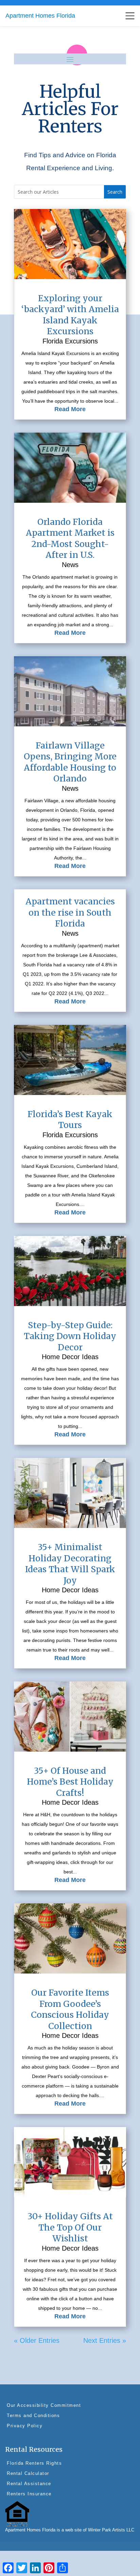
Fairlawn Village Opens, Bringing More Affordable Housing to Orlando (70, 762)
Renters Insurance (29, 2494)
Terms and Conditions (33, 2416)
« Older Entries (37, 2340)
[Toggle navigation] (130, 16)
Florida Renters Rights (34, 2463)
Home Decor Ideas (70, 1357)
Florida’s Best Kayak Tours (70, 1120)
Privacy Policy (25, 2426)
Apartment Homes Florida (40, 16)
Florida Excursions (70, 341)
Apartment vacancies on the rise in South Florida (70, 912)
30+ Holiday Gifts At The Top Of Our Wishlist (70, 2227)
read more (70, 409)
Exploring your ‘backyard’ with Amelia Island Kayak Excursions (70, 315)
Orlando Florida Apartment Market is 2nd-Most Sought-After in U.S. (70, 538)
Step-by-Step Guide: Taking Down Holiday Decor (70, 1336)
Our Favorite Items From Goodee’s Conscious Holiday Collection (70, 2009)
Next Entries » (105, 2340)
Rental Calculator (28, 2473)
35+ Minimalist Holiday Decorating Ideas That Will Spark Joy (70, 1564)
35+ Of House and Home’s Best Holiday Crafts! (70, 1782)
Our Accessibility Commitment (44, 2405)
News (70, 565)
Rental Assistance (29, 2484)
